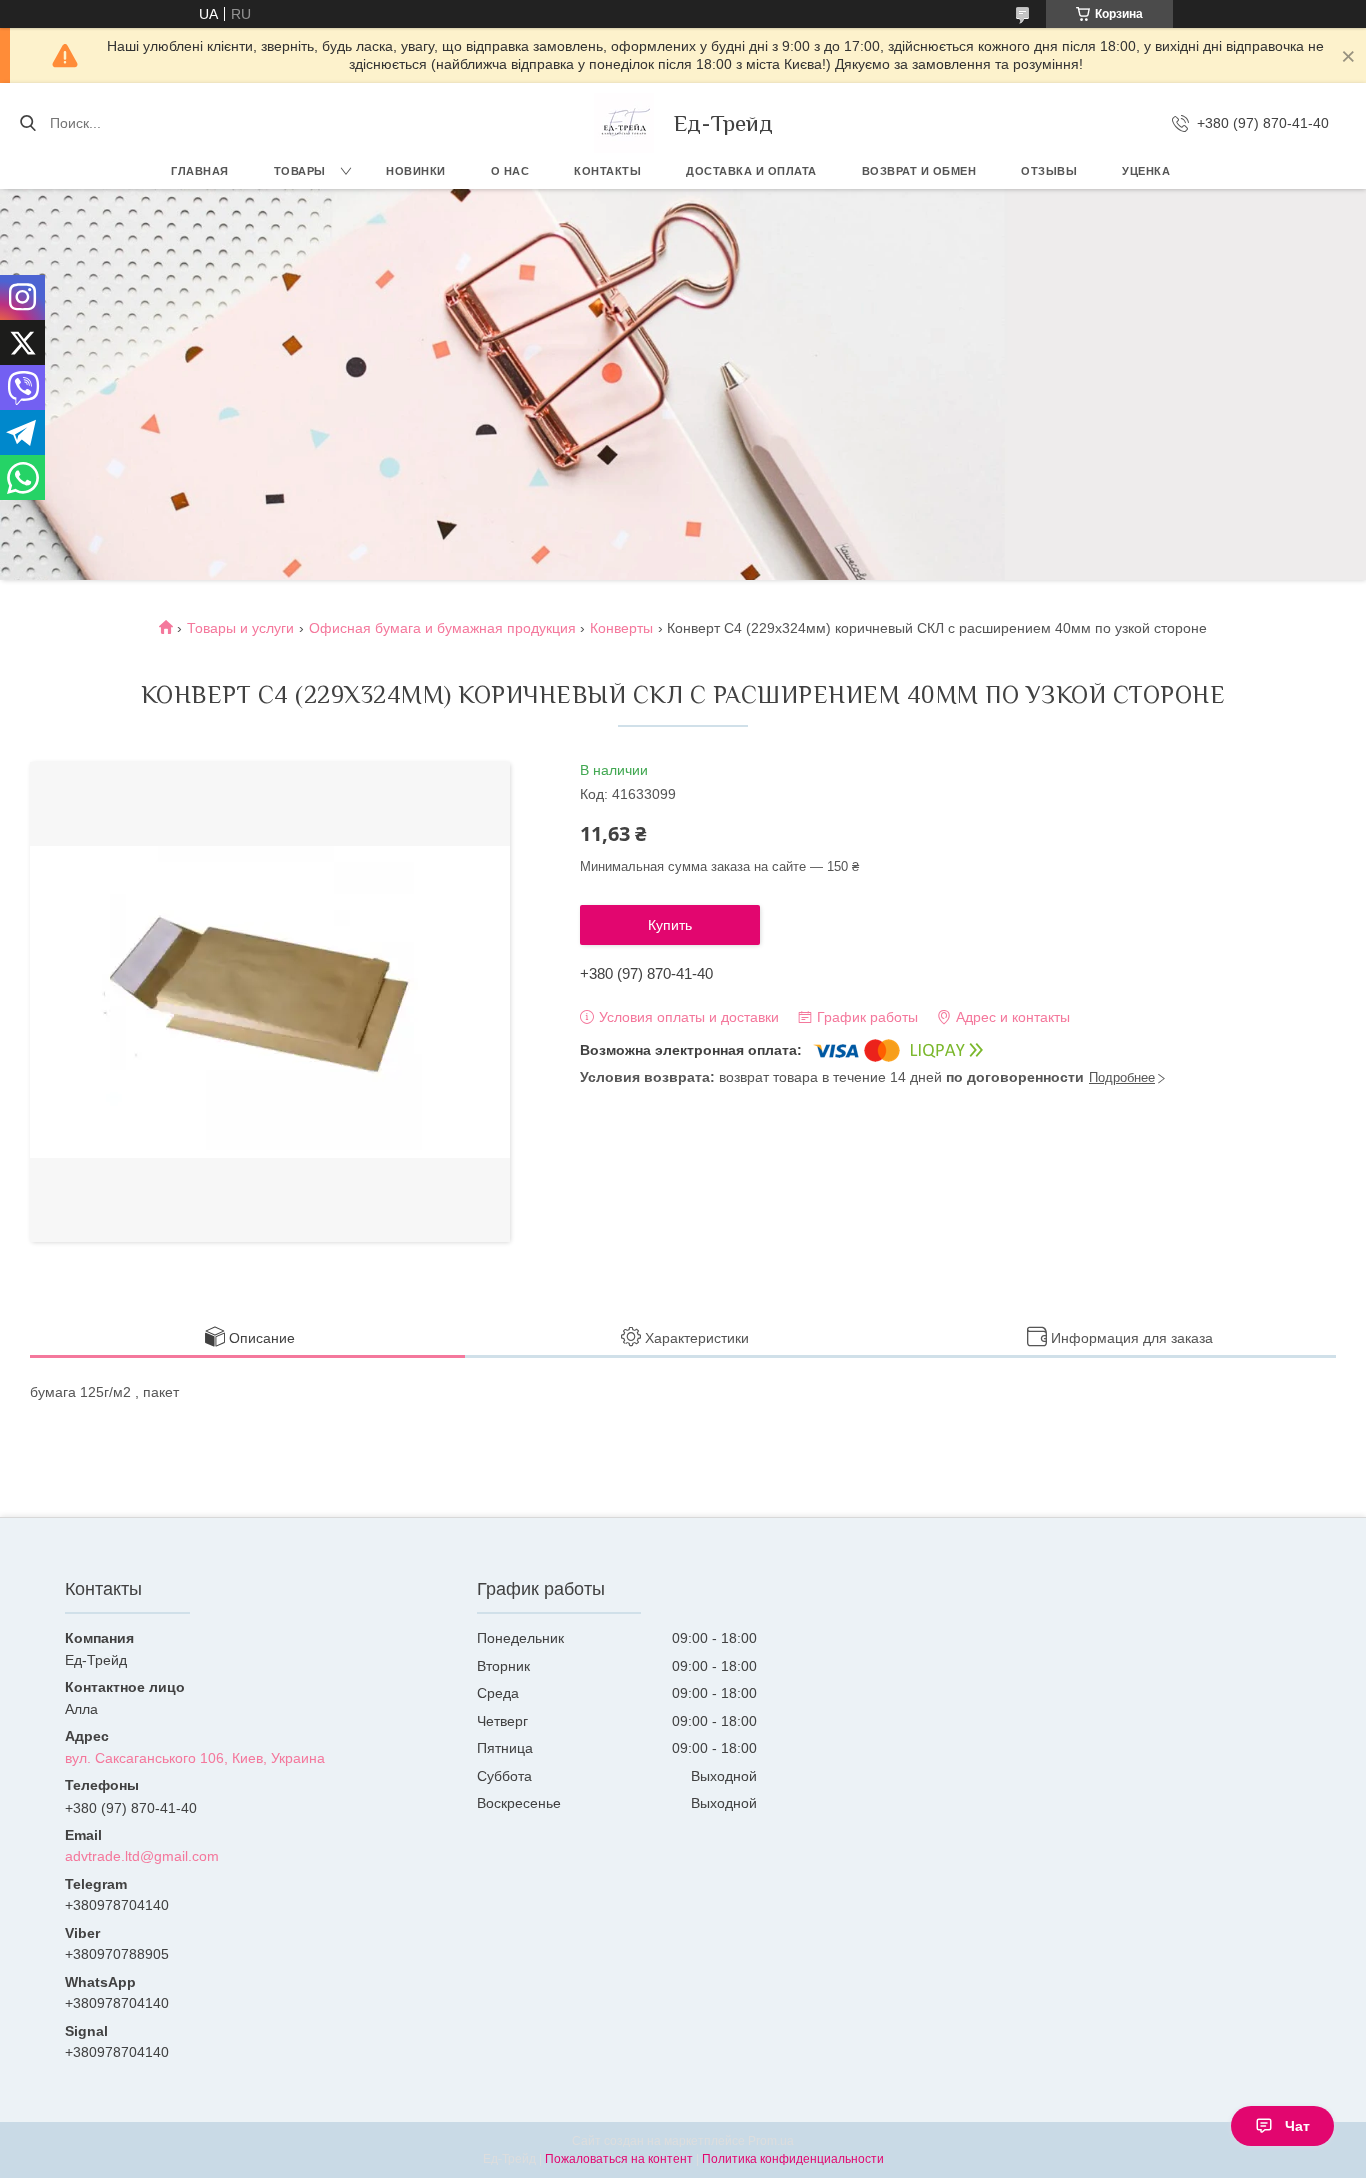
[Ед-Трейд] (624, 123)
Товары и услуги (240, 628)
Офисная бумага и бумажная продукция (442, 628)
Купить (670, 925)
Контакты (607, 171)
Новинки (416, 171)
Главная (200, 171)
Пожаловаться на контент (619, 2159)
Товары (300, 171)
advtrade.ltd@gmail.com (142, 1856)
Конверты (621, 628)
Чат (1297, 2126)
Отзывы (1049, 171)
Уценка (1146, 171)
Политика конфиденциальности (793, 2159)
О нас (510, 171)
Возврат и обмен (919, 171)
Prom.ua (771, 2141)
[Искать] (27, 123)
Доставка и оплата (751, 171)
